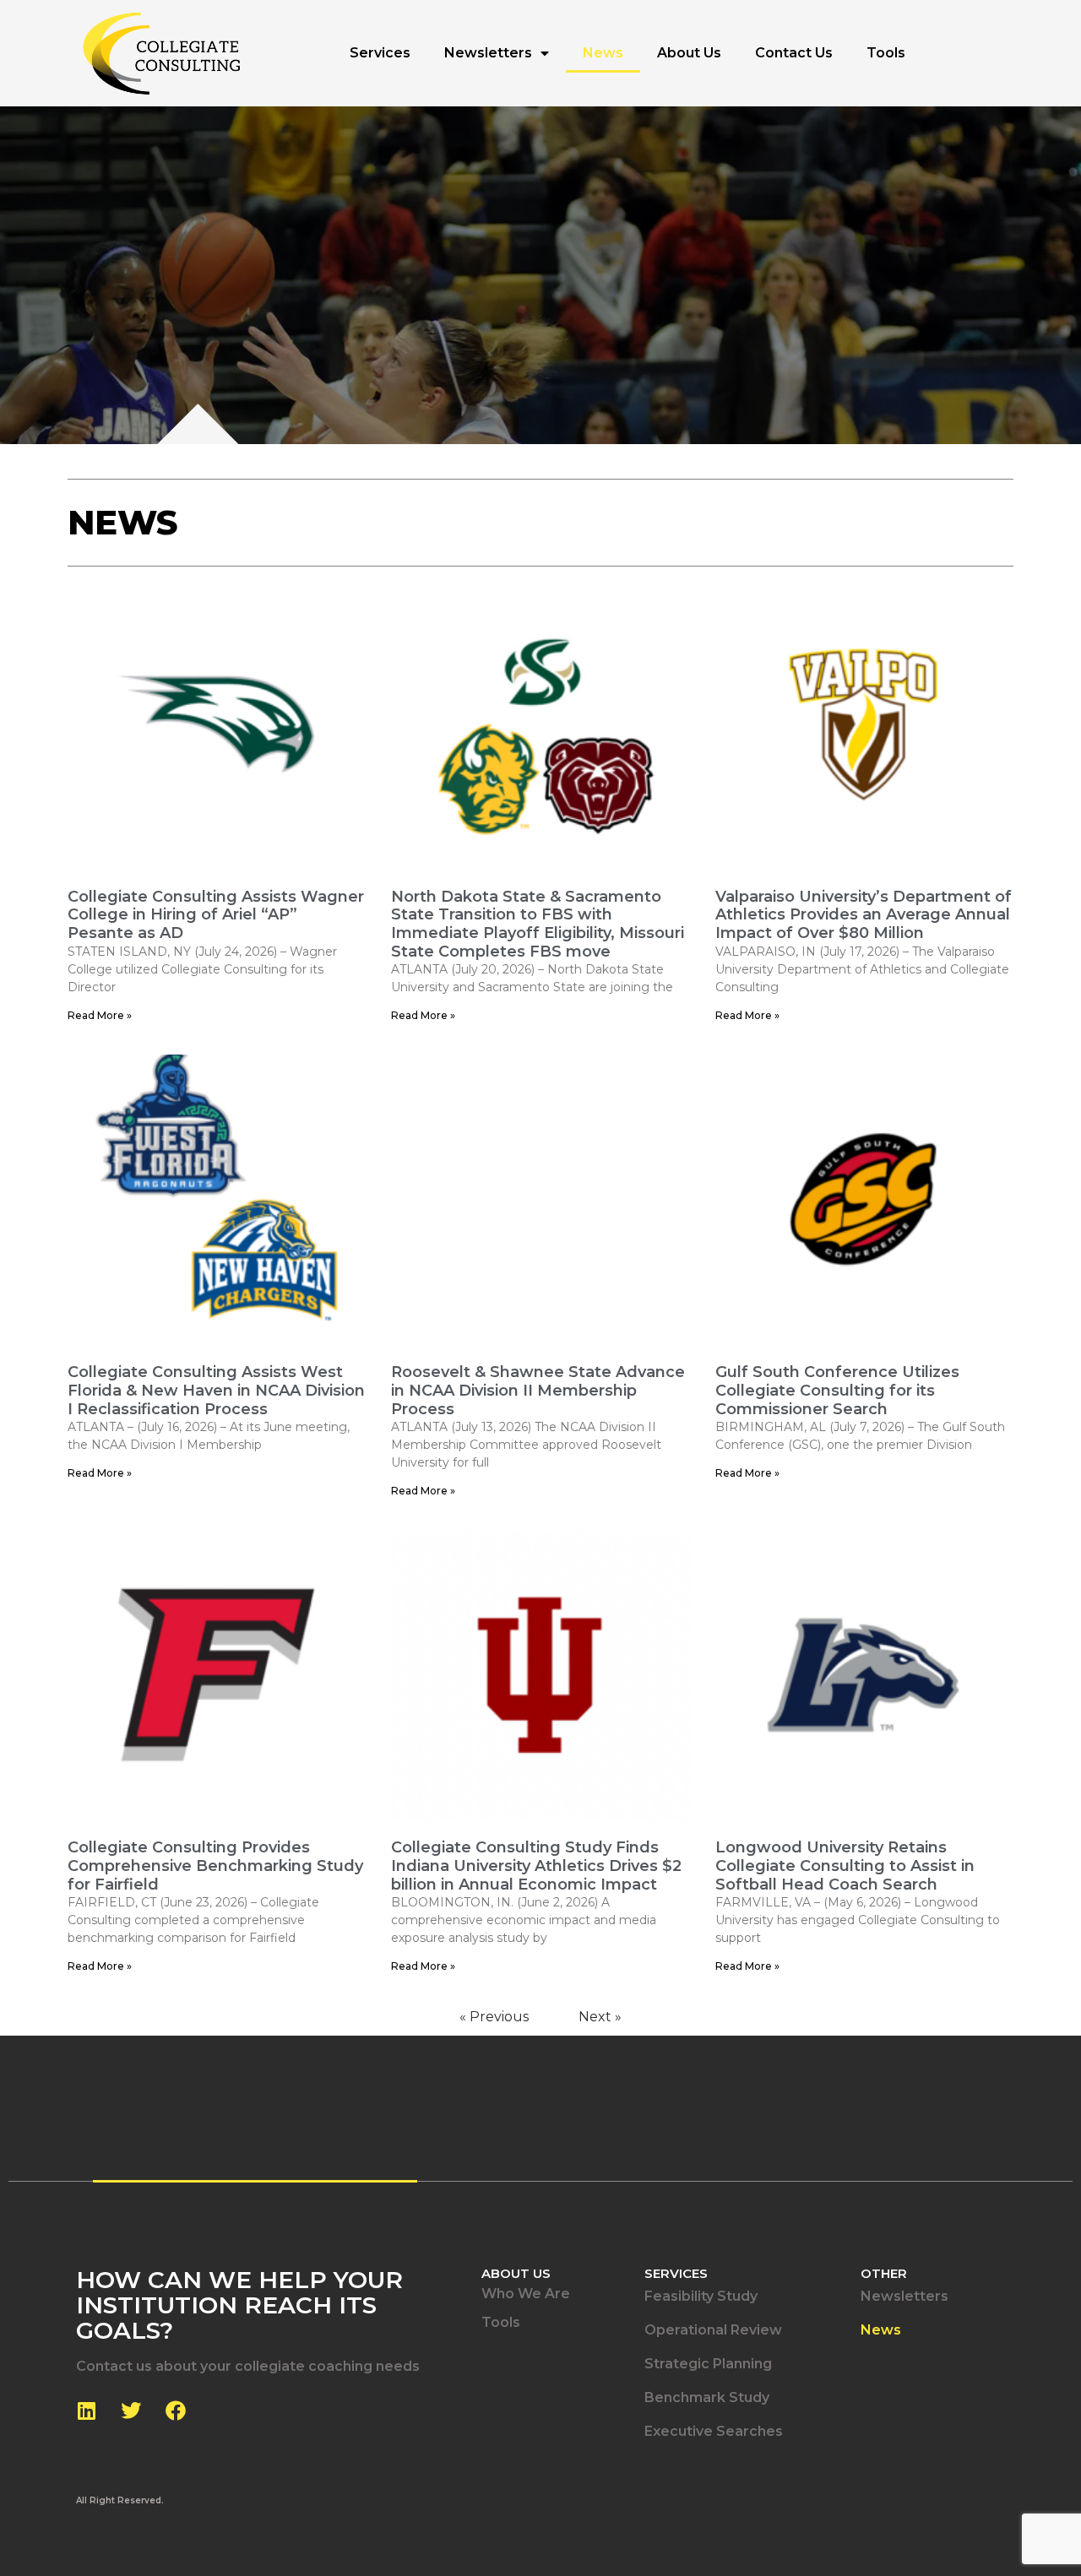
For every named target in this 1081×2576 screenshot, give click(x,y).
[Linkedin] (86, 2411)
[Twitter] (131, 2411)
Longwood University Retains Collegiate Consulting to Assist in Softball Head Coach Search (845, 1866)
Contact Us (794, 53)
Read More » (100, 1015)
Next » (600, 2017)
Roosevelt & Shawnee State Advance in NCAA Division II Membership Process (538, 1390)
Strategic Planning (708, 2364)
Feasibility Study (701, 2296)
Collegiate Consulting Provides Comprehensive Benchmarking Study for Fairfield (215, 1866)
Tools (886, 53)
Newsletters (488, 53)
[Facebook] (176, 2411)
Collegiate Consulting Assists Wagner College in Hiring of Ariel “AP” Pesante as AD (216, 915)
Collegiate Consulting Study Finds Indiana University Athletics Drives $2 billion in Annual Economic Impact (536, 1866)
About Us (689, 53)
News (603, 53)
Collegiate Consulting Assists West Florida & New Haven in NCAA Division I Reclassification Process (216, 1390)
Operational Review (713, 2330)
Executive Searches (714, 2431)
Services (380, 53)
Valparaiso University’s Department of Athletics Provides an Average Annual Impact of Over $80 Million (864, 915)
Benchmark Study (707, 2397)
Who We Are (526, 2294)
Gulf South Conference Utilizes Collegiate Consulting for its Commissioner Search (837, 1390)
